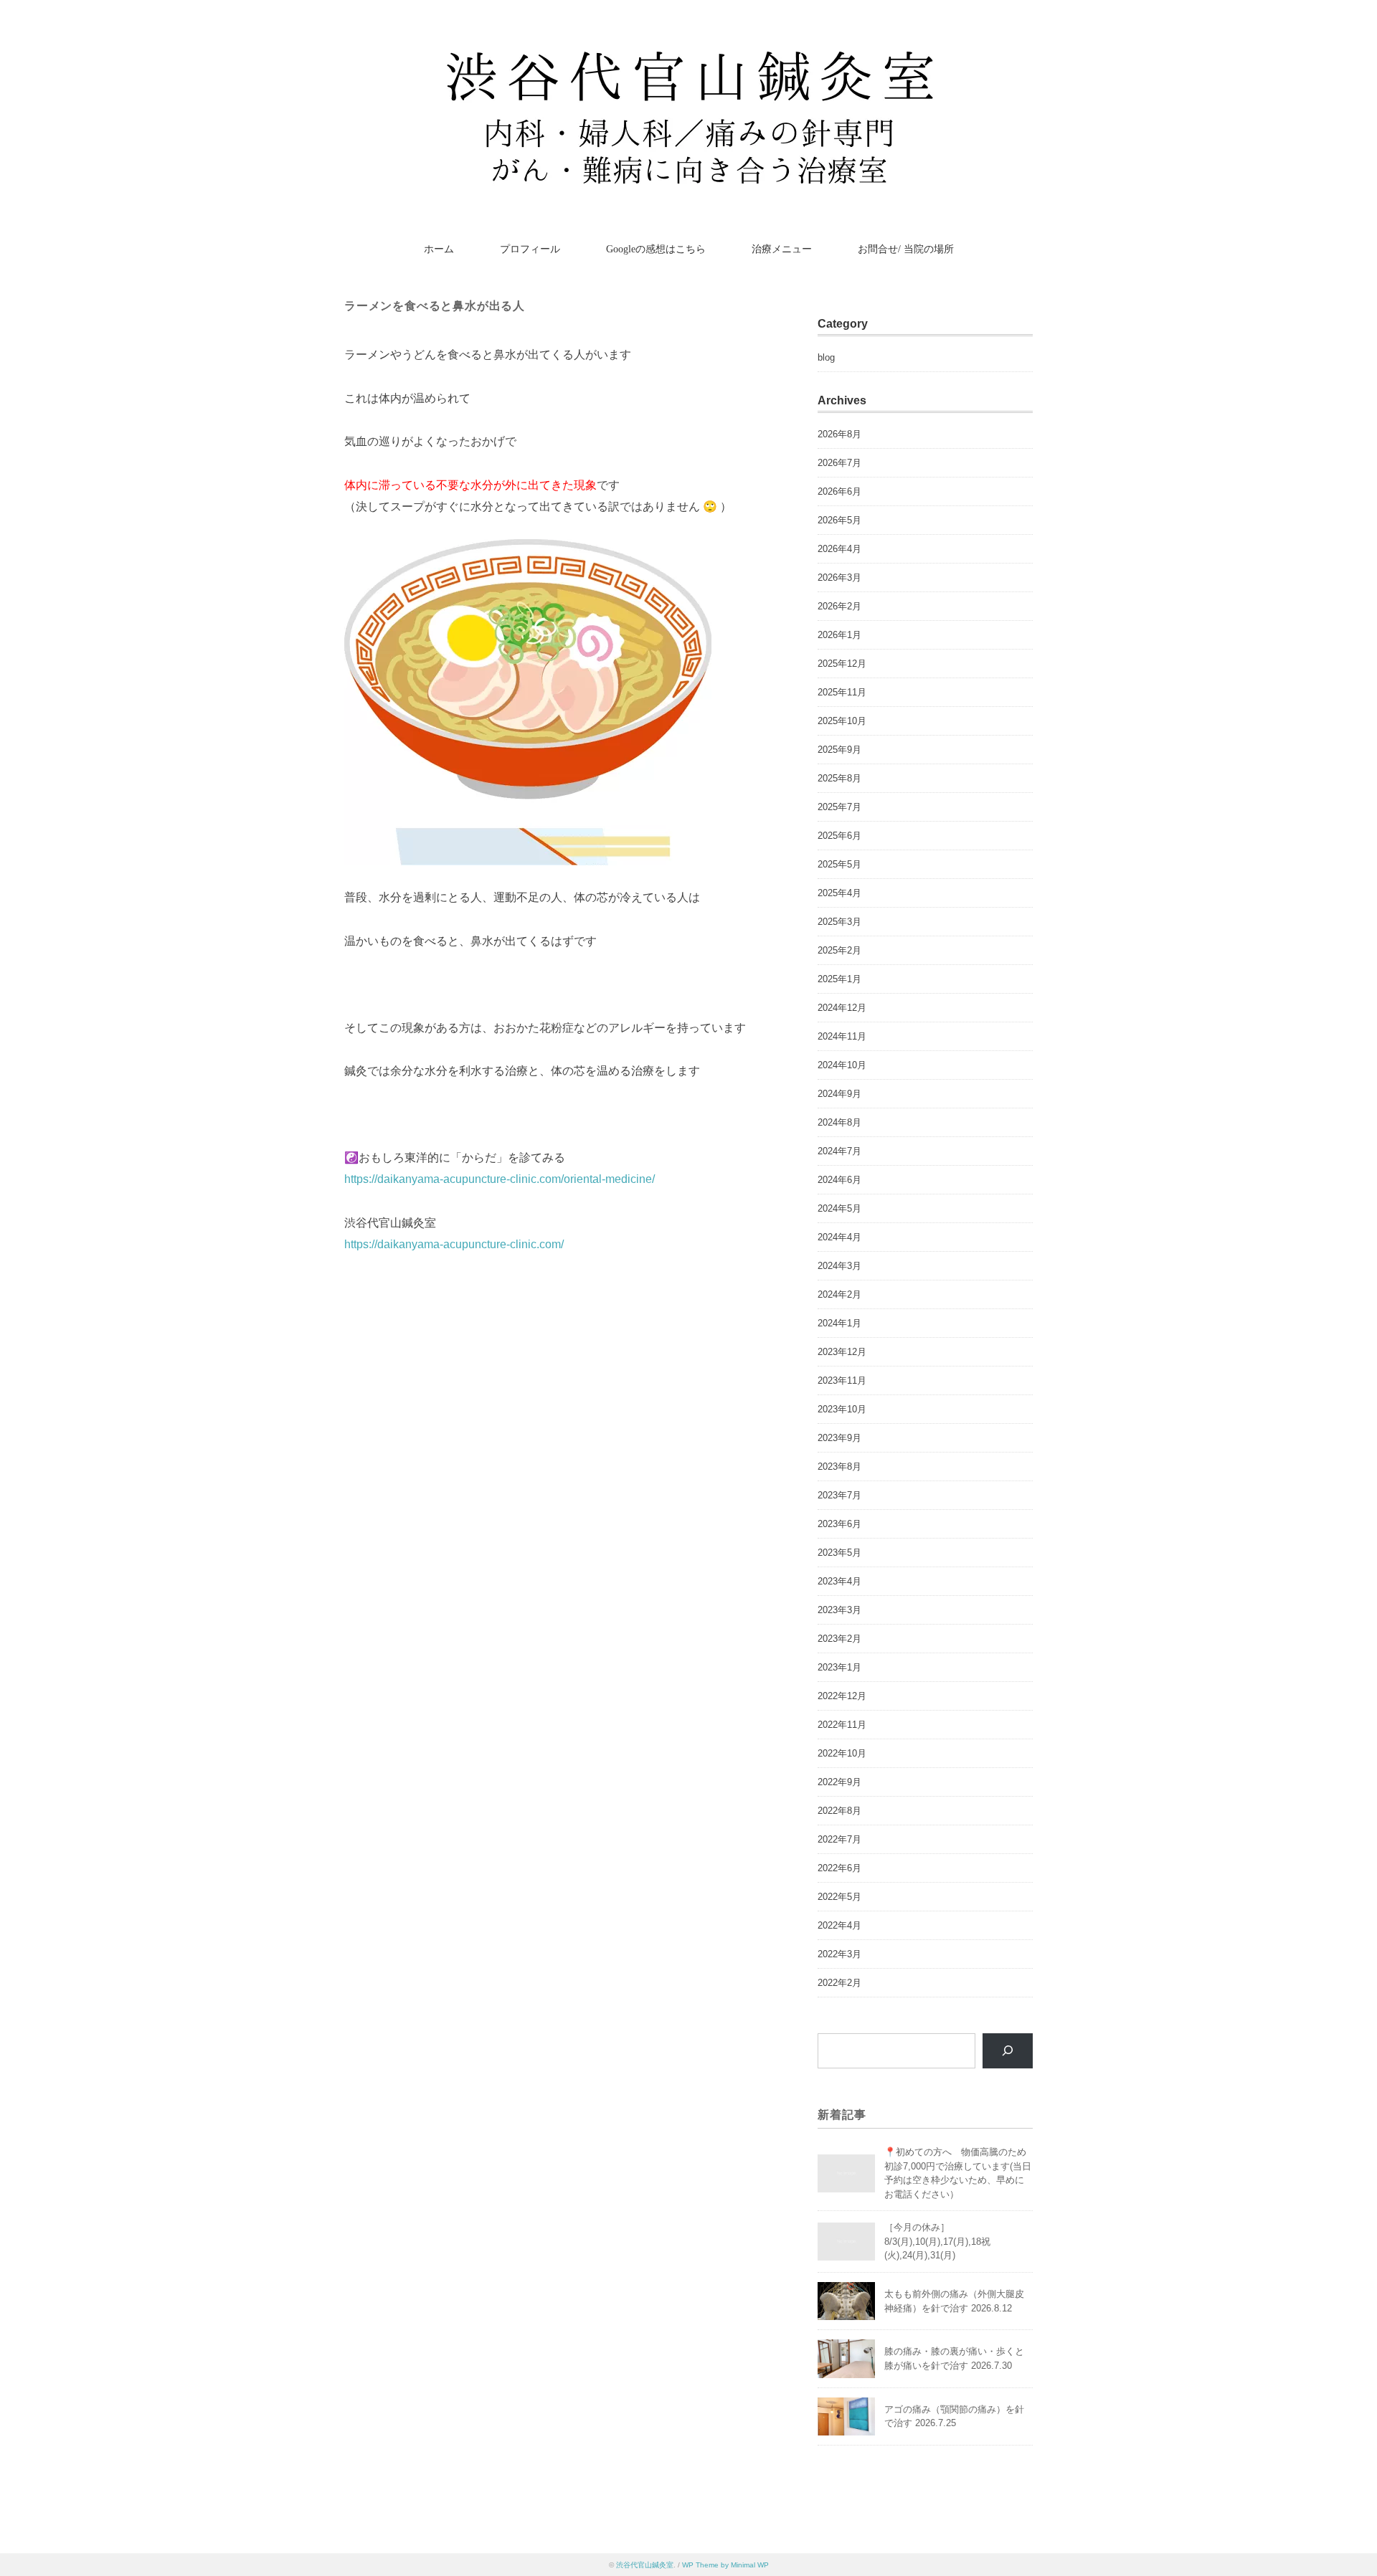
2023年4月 (839, 1581)
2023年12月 (842, 1352)
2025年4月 (839, 893)
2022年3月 (839, 1954)
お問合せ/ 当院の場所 (906, 249)
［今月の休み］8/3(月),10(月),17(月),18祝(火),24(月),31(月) (937, 2241)
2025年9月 (839, 750)
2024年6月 (839, 1180)
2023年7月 (839, 1495)
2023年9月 (839, 1438)
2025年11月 (842, 692)
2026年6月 (839, 491)
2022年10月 (842, 1753)
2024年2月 (839, 1294)
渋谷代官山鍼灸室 (645, 2565)
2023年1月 (839, 1667)
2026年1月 (839, 635)
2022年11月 (842, 1725)
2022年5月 (839, 1897)
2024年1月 (839, 1323)
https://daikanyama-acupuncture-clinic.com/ (454, 1244)
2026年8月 (839, 434)
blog (826, 357)
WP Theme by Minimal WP (725, 2565)
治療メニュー (782, 249)
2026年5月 (839, 520)
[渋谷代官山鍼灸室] (689, 53)
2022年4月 (839, 1925)
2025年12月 (842, 664)
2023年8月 (839, 1467)
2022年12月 (842, 1696)
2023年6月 (839, 1524)
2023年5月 (839, 1553)
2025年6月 (839, 836)
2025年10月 (842, 721)
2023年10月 (842, 1409)
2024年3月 (839, 1266)
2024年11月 (842, 1036)
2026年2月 (839, 606)
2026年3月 (839, 578)
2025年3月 (839, 922)
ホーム (439, 249)
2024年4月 (839, 1237)
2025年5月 (839, 864)
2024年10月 (842, 1065)
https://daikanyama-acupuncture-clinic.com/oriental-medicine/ (500, 1179)
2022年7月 (839, 1839)
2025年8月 (839, 778)
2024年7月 (839, 1151)
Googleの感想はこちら (656, 249)
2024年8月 (839, 1122)
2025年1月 (839, 979)
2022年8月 (839, 1811)
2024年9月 (839, 1094)
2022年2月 (839, 1983)
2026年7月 (839, 463)
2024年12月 (842, 1008)
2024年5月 (839, 1208)
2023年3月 (839, 1610)
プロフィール (530, 249)
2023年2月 (839, 1639)
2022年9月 (839, 1782)
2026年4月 (839, 549)
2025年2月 (839, 950)
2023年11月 (842, 1380)
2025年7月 (839, 807)
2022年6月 (839, 1868)
